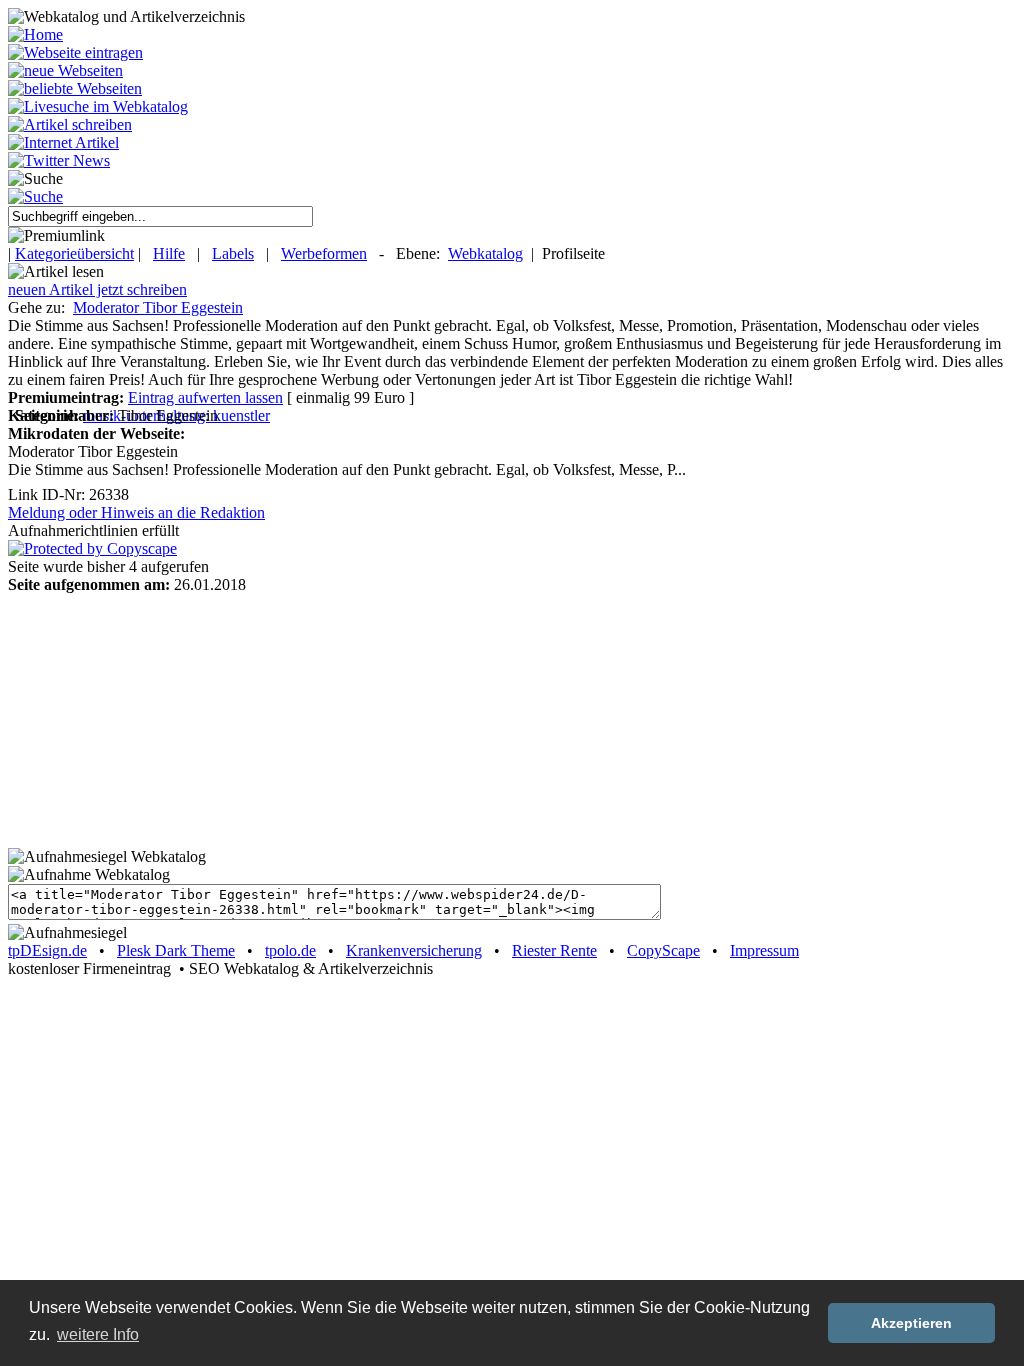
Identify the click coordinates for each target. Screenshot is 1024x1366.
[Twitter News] (59, 160)
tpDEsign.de (47, 950)
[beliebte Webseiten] (75, 88)
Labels (233, 253)
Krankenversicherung (414, 950)
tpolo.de (290, 950)
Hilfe (169, 253)
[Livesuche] (98, 106)
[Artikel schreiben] (70, 124)
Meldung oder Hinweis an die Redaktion (136, 512)
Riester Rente (554, 950)
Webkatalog (485, 253)
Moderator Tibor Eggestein (158, 307)
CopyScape (663, 950)
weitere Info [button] (98, 1334)
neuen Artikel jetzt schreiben (97, 289)
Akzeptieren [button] (911, 1323)
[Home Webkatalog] (35, 34)
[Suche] (35, 196)
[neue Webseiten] (65, 70)
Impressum (764, 950)
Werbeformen (324, 253)
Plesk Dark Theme (176, 950)
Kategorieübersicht (74, 253)
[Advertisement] (133, 719)
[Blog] (63, 142)
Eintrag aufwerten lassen (205, 397)
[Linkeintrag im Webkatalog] (75, 52)
